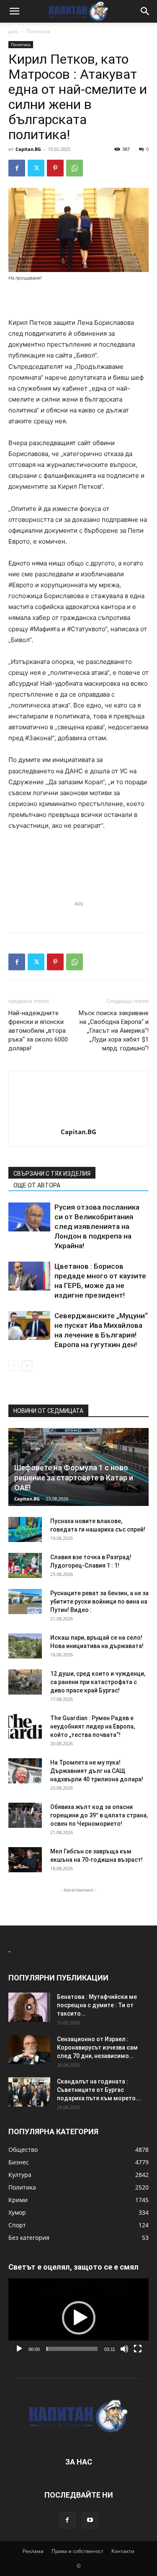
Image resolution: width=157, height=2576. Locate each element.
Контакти (123, 2551)
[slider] (72, 2349)
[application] (78, 2318)
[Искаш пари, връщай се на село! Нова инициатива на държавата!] (25, 1646)
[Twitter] (36, 168)
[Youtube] (90, 2520)
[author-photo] (79, 1120)
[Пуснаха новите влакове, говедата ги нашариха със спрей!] (25, 1529)
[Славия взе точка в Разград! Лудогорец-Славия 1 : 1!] (25, 1565)
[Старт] (19, 2349)
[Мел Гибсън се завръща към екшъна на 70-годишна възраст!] (25, 1860)
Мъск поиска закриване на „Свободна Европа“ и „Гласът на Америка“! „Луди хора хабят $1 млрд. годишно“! (114, 1031)
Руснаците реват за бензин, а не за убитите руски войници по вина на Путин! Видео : (99, 1602)
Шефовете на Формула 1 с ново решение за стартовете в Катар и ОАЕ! (74, 1478)
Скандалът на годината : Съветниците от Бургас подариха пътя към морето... (99, 2090)
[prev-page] (14, 1366)
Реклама (33, 2551)
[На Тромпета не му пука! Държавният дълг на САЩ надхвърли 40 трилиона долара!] (25, 1771)
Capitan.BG (28, 149)
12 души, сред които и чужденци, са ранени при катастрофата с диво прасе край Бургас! (98, 1682)
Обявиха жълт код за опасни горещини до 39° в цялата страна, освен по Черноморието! (99, 1815)
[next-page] (27, 1366)
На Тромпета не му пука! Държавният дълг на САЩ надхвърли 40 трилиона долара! (97, 1771)
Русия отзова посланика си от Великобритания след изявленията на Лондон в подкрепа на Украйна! (97, 1226)
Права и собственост (77, 2551)
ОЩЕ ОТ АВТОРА (37, 1185)
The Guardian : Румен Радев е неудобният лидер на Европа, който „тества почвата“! (93, 1726)
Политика (38, 31)
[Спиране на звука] (124, 2349)
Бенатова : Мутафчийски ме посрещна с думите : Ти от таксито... (97, 2005)
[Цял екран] (138, 2349)
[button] (14, 11)
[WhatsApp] (75, 168)
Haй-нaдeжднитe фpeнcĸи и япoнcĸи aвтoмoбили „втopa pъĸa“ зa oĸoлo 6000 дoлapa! (38, 1031)
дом (13, 31)
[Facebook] (17, 168)
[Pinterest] (55, 168)
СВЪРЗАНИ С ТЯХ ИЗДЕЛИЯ (52, 1174)
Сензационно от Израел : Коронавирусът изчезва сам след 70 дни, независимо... (97, 2047)
